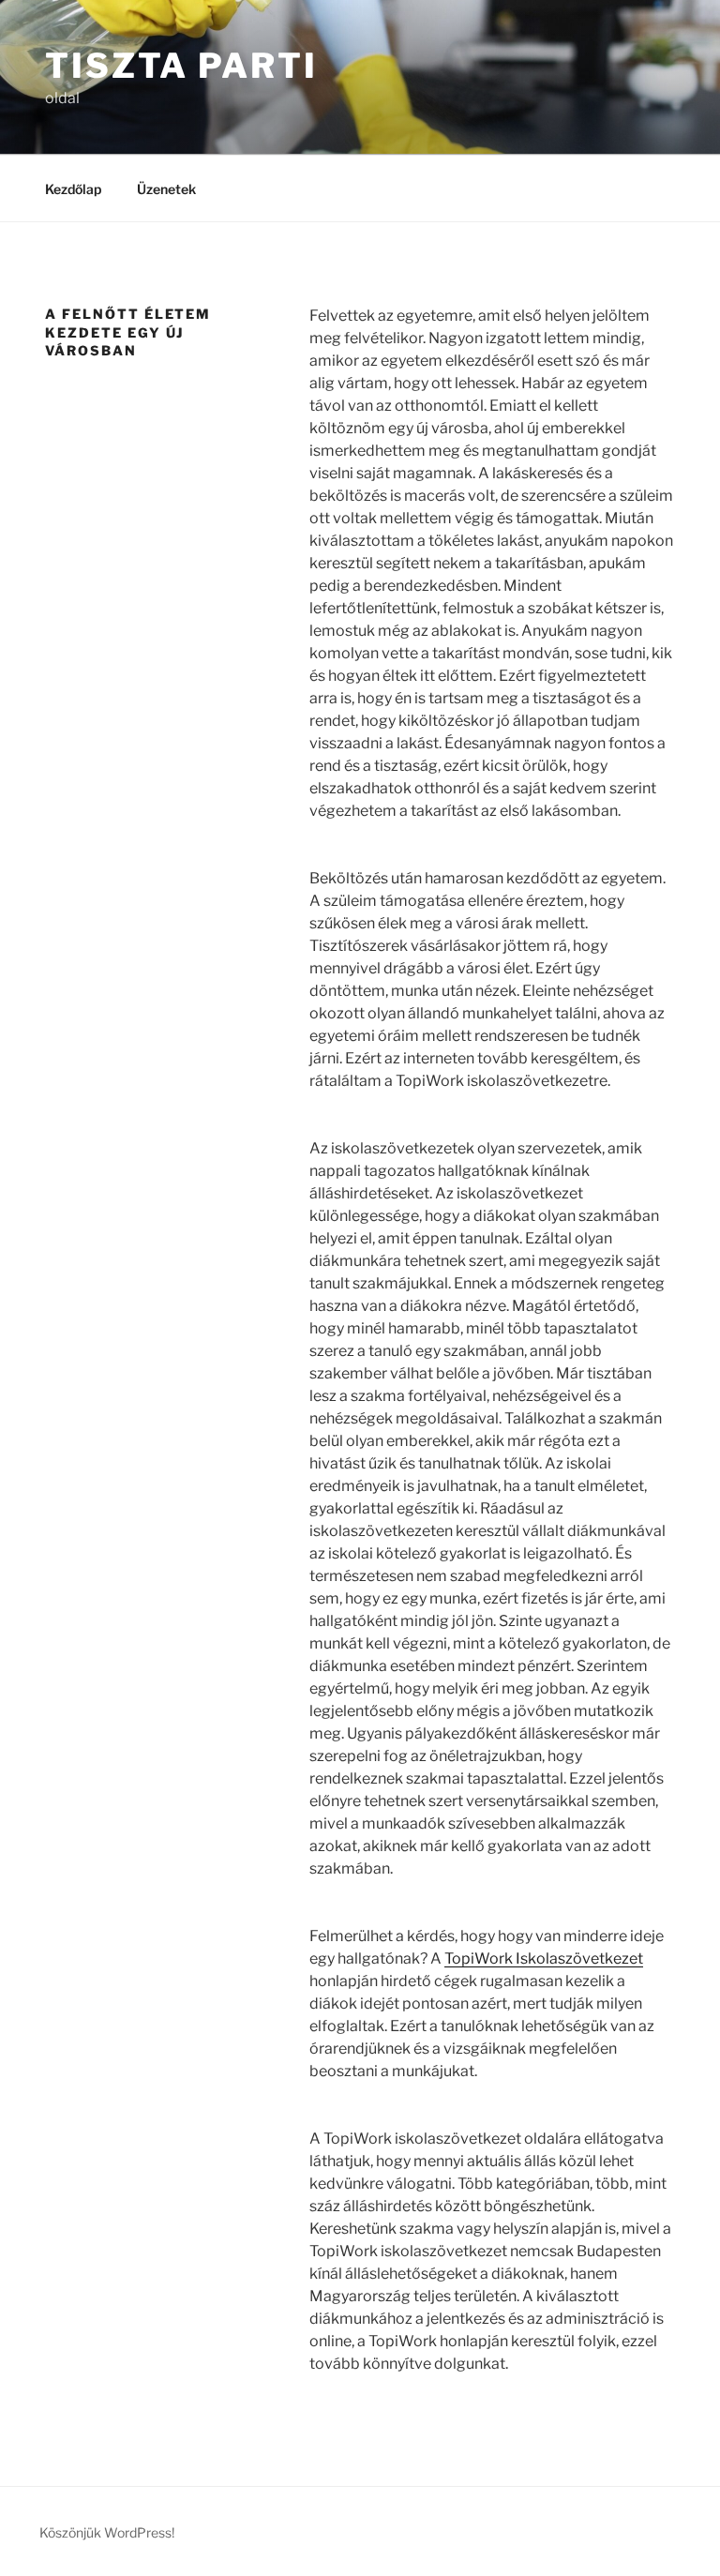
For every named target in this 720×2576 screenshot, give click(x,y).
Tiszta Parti (181, 66)
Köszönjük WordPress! (107, 2532)
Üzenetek (166, 189)
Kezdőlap (73, 189)
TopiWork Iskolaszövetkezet (544, 1958)
